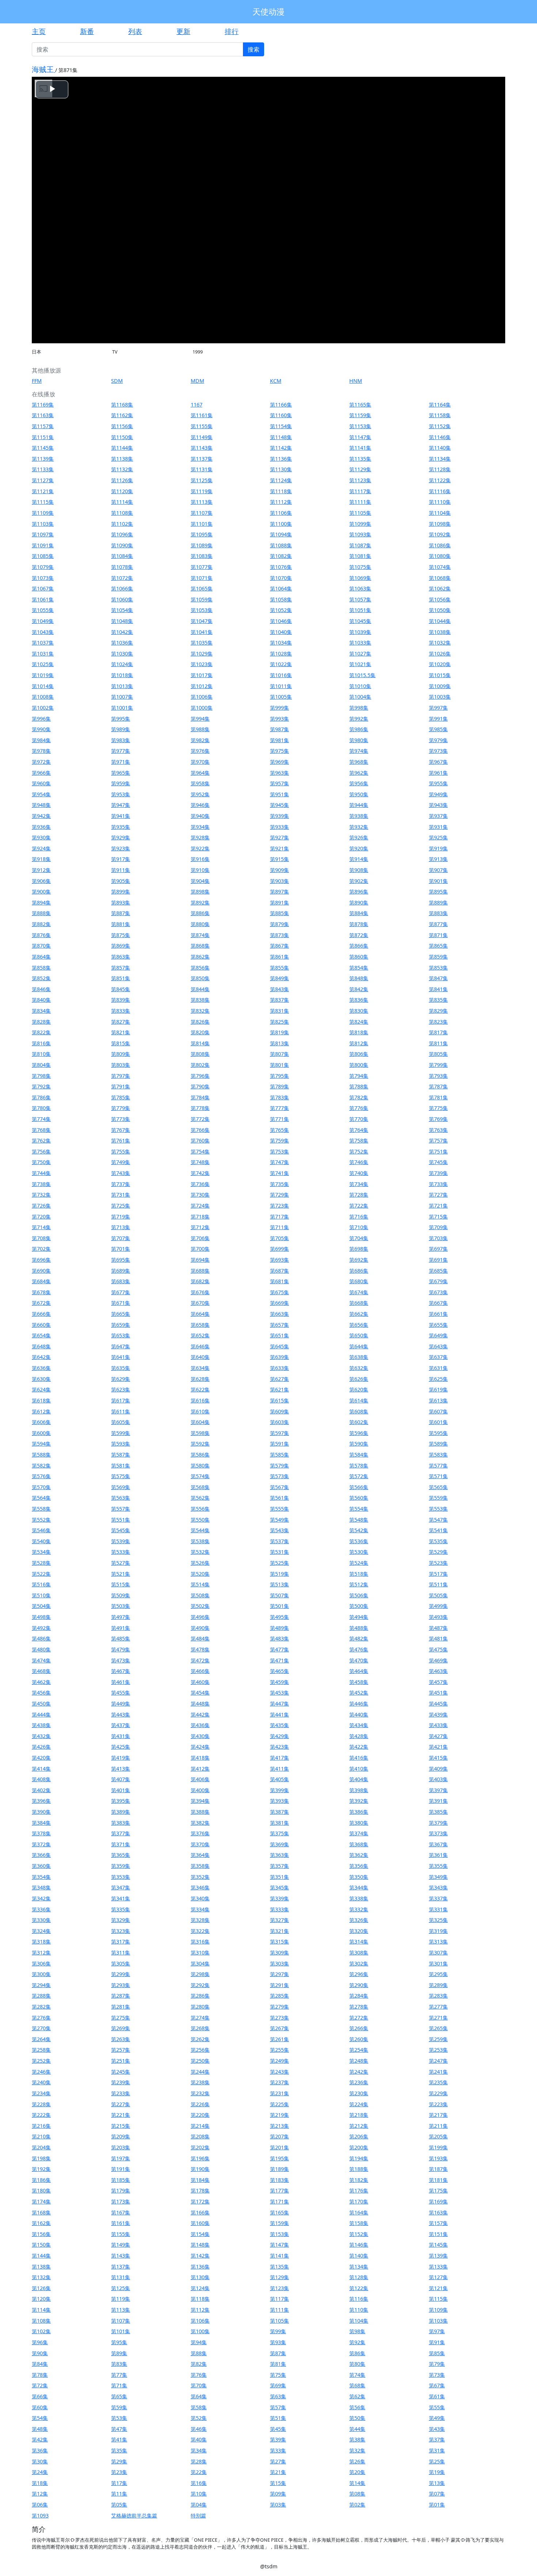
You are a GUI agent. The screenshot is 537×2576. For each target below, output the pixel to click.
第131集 (121, 2277)
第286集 (200, 1996)
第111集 (279, 2310)
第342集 (41, 1898)
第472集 (200, 1660)
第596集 (359, 1433)
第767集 (121, 1130)
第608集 (359, 1411)
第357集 (279, 1866)
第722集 (359, 1206)
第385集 (438, 1812)
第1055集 (43, 610)
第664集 (200, 1314)
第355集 (438, 1866)
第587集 (121, 1455)
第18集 (40, 2483)
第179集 (121, 2190)
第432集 (41, 1736)
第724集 (200, 1206)
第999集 (279, 708)
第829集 (438, 1011)
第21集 (278, 2472)
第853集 (438, 968)
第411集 (279, 1769)
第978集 (41, 751)
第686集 (359, 1271)
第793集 (438, 1076)
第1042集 (122, 632)
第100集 (200, 2331)
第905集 (121, 881)
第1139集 (43, 459)
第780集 (41, 1108)
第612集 (41, 1411)
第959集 (121, 783)
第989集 (121, 729)
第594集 (41, 1444)
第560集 (359, 1498)
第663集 (279, 1314)
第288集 (41, 1996)
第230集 (359, 2093)
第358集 (200, 1866)
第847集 (438, 978)
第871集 (438, 935)
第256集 (200, 2050)
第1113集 (202, 502)
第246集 (41, 2072)
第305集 (121, 1963)
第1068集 (440, 578)
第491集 (121, 1628)
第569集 (121, 1487)
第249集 (279, 2061)
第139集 (438, 2256)
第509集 (121, 1595)
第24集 (40, 2472)
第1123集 (360, 480)
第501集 (279, 1606)
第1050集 (440, 610)
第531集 (279, 1552)
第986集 (359, 729)
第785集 (121, 1097)
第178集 (200, 2190)
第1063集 (360, 588)
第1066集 (122, 588)
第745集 (438, 1162)
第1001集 (122, 708)
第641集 (121, 1357)
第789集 (279, 1086)
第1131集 (202, 469)
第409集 (438, 1769)
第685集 (438, 1271)
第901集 (438, 881)
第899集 (121, 892)
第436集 (200, 1725)
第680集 (359, 1281)
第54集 (40, 2418)
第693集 (279, 1260)
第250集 (200, 2061)
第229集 (438, 2093)
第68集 (357, 2385)
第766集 (200, 1130)
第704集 (359, 1238)
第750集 (41, 1162)
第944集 (359, 805)
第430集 (200, 1736)
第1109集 (43, 513)
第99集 (278, 2331)
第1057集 (360, 599)
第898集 (200, 892)
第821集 (121, 1032)
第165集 (279, 2212)
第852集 (41, 978)
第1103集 (43, 524)
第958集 (200, 783)
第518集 (359, 1574)
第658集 (200, 1325)
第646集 (200, 1346)
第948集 (41, 805)
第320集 (359, 1931)
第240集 (41, 2082)
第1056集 (440, 599)
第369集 (279, 1844)
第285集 (279, 1996)
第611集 (121, 1411)
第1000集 (202, 708)
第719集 (121, 1217)
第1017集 (202, 675)
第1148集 (281, 437)
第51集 (278, 2418)
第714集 (41, 1227)
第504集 (41, 1606)
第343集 (438, 1887)
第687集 (279, 1271)
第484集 (200, 1638)
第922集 (200, 848)
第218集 (359, 2115)
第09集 (278, 2494)
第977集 (121, 751)
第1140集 (440, 448)
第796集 (200, 1076)
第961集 (438, 773)
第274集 (200, 2018)
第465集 (279, 1671)
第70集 (199, 2385)
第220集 (200, 2115)
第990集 (41, 729)
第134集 (359, 2267)
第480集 (41, 1649)
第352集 (200, 1877)
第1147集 (360, 437)
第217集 (438, 2115)
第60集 (40, 2407)
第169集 (438, 2201)
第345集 (279, 1887)
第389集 (121, 1812)
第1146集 (440, 437)
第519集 (279, 1574)
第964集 (200, 773)
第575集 (121, 1476)
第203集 (121, 2147)
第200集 (359, 2147)
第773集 (121, 1119)
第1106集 (281, 513)
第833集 (121, 1011)
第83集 (119, 2364)
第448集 (200, 1704)
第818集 (359, 1032)
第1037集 (43, 643)
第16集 (199, 2483)
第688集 (200, 1271)
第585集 (279, 1455)
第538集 (200, 1541)
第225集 (279, 2104)
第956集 (359, 783)
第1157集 (43, 426)
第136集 (200, 2267)
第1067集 (43, 588)
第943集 (438, 805)
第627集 (279, 1379)
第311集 (121, 1952)
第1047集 (202, 621)
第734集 (359, 1184)
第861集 (279, 957)
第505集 (438, 1595)
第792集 (41, 1086)
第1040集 (281, 632)
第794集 (359, 1076)
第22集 (199, 2472)
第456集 (41, 1693)
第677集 (121, 1292)
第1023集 (202, 664)
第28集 (199, 2461)
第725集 (121, 1206)
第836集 (359, 1000)
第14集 (357, 2483)
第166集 (200, 2212)
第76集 (199, 2375)
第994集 (200, 719)
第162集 (41, 2223)
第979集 (438, 740)
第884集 (359, 913)
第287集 (121, 1996)
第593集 (121, 1444)
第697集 (438, 1249)
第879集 (279, 924)
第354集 (41, 1877)
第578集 (359, 1465)
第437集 (121, 1725)
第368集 (359, 1844)
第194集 (359, 2158)
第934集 (200, 827)
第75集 (278, 2375)
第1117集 (360, 491)
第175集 (438, 2190)
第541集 (438, 1530)
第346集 (200, 1887)
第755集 (121, 1151)
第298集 (200, 1974)
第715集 (438, 1217)
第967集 (438, 762)
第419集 (121, 1758)
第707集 (121, 1238)
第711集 (279, 1227)
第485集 (121, 1638)
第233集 (121, 2093)
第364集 (200, 1855)
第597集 (279, 1433)
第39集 (278, 2439)
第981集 (279, 740)
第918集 (41, 859)
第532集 (200, 1552)
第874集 (200, 935)
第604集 (200, 1422)
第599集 (121, 1433)
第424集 (200, 1747)
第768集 (41, 1130)
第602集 (359, 1422)
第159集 (279, 2223)
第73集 (437, 2375)
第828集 (41, 1022)
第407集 (121, 1779)
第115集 (438, 2299)
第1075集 (360, 567)
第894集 (41, 902)
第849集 (279, 978)
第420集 (41, 1758)
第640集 (200, 1357)
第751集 (438, 1151)
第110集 (359, 2310)
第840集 (41, 1000)
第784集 (200, 1097)
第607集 (438, 1411)
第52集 (199, 2418)
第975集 (279, 751)
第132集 (41, 2277)
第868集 (200, 946)
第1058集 (281, 599)
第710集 (359, 1227)
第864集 (41, 957)
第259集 (438, 2039)
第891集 (279, 902)
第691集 (438, 1260)
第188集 (359, 2169)
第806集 (359, 1054)
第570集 (41, 1487)
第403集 (438, 1779)
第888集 (41, 913)
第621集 (279, 1389)
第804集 (41, 1065)
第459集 (279, 1682)
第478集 (200, 1649)
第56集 (357, 2407)
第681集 (279, 1281)
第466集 (200, 1671)
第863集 (121, 957)
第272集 (359, 2018)
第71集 (119, 2385)
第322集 (200, 1931)
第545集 (121, 1530)
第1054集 (122, 610)
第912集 (41, 870)
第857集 (121, 968)
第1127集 (43, 480)
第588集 (41, 1455)
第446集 (359, 1704)
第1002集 (43, 708)
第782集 (359, 1097)
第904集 (200, 881)
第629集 (121, 1379)
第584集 (359, 1455)
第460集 (200, 1682)
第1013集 (122, 686)
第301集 (438, 1963)
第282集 (41, 2007)
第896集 (359, 892)
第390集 (41, 1812)
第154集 (200, 2234)
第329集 (121, 1920)
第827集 (121, 1022)
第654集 (41, 1335)
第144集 (41, 2256)
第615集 (279, 1400)
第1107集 (202, 513)
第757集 (438, 1140)
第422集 (359, 1747)
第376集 (200, 1833)
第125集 (121, 2288)
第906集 (41, 881)
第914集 (359, 859)
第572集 (359, 1476)
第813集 (279, 1043)
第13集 (437, 2483)
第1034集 (281, 643)
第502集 (200, 1606)
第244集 (200, 2072)
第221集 (121, 2115)
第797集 (121, 1076)
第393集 (279, 1801)
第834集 (41, 1011)
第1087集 (360, 545)
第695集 (121, 1260)
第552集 (41, 1520)
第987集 (279, 729)
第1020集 (440, 664)
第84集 (40, 2364)
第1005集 (281, 697)
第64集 (199, 2396)
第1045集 (360, 621)
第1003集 (440, 697)
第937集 (438, 816)
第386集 (359, 1812)
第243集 (279, 2072)
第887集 (121, 913)
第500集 (359, 1606)
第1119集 (202, 491)
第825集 (279, 1022)
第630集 (41, 1379)
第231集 (279, 2093)
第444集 (41, 1714)
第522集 (41, 1574)
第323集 (121, 1931)
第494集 (359, 1617)
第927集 (279, 837)
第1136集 (281, 459)
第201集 (279, 2147)
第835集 (438, 1000)
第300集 (41, 1974)
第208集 (200, 2136)
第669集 (279, 1303)
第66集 (40, 2396)
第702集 (41, 1249)
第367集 (438, 1844)
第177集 (279, 2190)
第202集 (200, 2147)
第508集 (200, 1595)
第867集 (279, 946)
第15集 (278, 2483)
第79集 (437, 2364)
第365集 (121, 1855)
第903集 (279, 881)
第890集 (359, 902)
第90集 (40, 2353)
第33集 (278, 2450)
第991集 (438, 719)
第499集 (438, 1606)
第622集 (200, 1389)
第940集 (200, 816)
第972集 (41, 762)
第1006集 (202, 697)
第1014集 (43, 686)
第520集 (200, 1574)
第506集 (359, 1595)
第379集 (438, 1823)
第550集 (200, 1520)
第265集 (438, 2028)
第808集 (200, 1054)
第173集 (121, 2201)
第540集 (41, 1541)
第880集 (200, 924)
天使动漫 (268, 12)
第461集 (121, 1682)
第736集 (200, 1184)
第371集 (121, 1844)
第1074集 (440, 567)
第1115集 (43, 502)
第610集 (200, 1411)
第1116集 (440, 491)
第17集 (119, 2483)
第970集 (200, 762)
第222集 (41, 2115)
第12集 (40, 2494)
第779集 (121, 1108)
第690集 (41, 1271)
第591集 (279, 1444)
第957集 (279, 783)
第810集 (41, 1054)
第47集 (119, 2429)
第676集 (200, 1292)
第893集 (121, 902)
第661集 (438, 1314)
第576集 (41, 1476)
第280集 (200, 2007)
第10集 (199, 2494)
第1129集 (360, 469)
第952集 (200, 794)
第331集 (438, 1909)
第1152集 (440, 426)
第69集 (278, 2385)
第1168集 (122, 405)
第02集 (357, 2505)
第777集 (279, 1108)
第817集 (438, 1032)
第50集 (357, 2418)
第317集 (121, 1942)
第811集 (438, 1043)
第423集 (279, 1747)
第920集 (359, 848)
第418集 (200, 1758)
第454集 (200, 1693)
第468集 (41, 1671)
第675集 (279, 1292)
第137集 (121, 2267)
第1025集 (43, 664)
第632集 (359, 1368)
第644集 (359, 1346)
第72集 (40, 2385)
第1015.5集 (362, 675)
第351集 (279, 1877)
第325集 (438, 1920)
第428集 (359, 1736)
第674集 (359, 1292)
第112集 (200, 2310)
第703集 (438, 1238)
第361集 (438, 1855)
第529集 (438, 1552)
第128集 (359, 2277)
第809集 (121, 1054)
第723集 (279, 1206)
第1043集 (43, 632)
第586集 (200, 1455)
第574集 (200, 1476)
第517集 (438, 1574)
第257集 (121, 2050)
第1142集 (281, 448)
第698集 (359, 1249)
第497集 (121, 1617)
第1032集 (440, 643)
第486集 (41, 1638)
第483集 (279, 1638)
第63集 (278, 2396)
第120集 (41, 2299)
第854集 (359, 968)
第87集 (278, 2353)
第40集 (199, 2439)
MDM (197, 381)
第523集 (438, 1563)
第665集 (121, 1314)
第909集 (279, 870)
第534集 (41, 1552)
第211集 (438, 2126)
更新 (183, 31)
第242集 (359, 2072)
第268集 (200, 2028)
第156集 (41, 2234)
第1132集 (122, 469)
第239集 (121, 2082)
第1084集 (122, 556)
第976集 (200, 751)
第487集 (438, 1628)
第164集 (359, 2212)
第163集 (438, 2212)
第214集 (200, 2126)
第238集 (200, 2082)
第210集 (41, 2136)
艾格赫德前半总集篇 (134, 2515)
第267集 (279, 2028)
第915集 (279, 859)
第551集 (121, 1520)
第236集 (359, 2082)
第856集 (200, 968)
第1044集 (440, 621)
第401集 (121, 1790)
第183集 (279, 2180)
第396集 (41, 1801)
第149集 (121, 2245)
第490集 (200, 1628)
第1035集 (202, 643)
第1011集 (281, 686)
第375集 (279, 1833)
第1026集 (440, 654)
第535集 (438, 1541)
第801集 (279, 1065)
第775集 (438, 1108)
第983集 (121, 740)
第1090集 (122, 545)
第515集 (121, 1584)
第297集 (279, 1974)
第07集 (437, 2494)
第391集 (438, 1801)
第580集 (200, 1465)
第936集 (41, 827)
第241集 (438, 2072)
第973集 (438, 751)
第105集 (279, 2321)
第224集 (359, 2104)
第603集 (279, 1422)
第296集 (359, 1974)
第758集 (359, 1140)
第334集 (200, 1909)
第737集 (121, 1184)
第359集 (121, 1866)
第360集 (41, 1866)
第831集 (279, 1011)
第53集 (119, 2418)
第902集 (359, 881)
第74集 (357, 2375)
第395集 (121, 1801)
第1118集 (281, 491)
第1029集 (202, 654)
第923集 (121, 848)
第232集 (200, 2093)
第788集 (359, 1086)
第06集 (40, 2505)
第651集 (279, 1335)
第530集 (359, 1552)
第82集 (199, 2364)
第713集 (121, 1227)
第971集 (121, 762)
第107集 (121, 2321)
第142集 (200, 2256)
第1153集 (360, 426)
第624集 (41, 1389)
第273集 (279, 2018)
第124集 (200, 2288)
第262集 (200, 2039)
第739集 (438, 1173)
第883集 (438, 913)
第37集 (437, 2439)
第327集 (279, 1920)
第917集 (121, 859)
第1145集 (43, 448)
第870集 (41, 946)
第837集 (279, 1000)
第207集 (279, 2136)
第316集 (200, 1942)
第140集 (359, 2256)
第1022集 (281, 664)
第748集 (200, 1162)
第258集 (41, 2050)
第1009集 (440, 686)
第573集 (279, 1476)
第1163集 (43, 415)
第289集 (438, 1985)
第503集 (121, 1606)
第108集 (41, 2321)
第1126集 (122, 480)
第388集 (200, 1812)
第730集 (200, 1195)
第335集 (121, 1909)
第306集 (41, 1963)
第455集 (121, 1693)
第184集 (200, 2180)
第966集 (41, 773)
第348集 (41, 1887)
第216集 (41, 2126)
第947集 (121, 805)
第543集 (279, 1530)
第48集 (40, 2429)
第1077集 (202, 567)
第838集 (200, 1000)
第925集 (438, 837)
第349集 (438, 1877)
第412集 (200, 1769)
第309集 (279, 1952)
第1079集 (43, 567)
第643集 (438, 1346)
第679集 (438, 1281)
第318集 (41, 1942)
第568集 (200, 1487)
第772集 (200, 1119)
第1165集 (360, 405)
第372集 (41, 1844)
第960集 (41, 783)
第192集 (41, 2169)
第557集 (121, 1509)
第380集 (359, 1823)
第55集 (437, 2407)
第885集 (279, 913)
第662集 (359, 1314)
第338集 (359, 1898)
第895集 (438, 892)
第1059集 (202, 599)
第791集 (121, 1086)
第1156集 (122, 426)
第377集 (121, 1833)
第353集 (121, 1877)
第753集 (279, 1151)
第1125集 (202, 480)
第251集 (121, 2061)
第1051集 (360, 610)
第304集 (200, 1963)
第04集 (199, 2505)
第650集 (359, 1335)
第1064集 (281, 588)
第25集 (437, 2461)
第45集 (278, 2429)
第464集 (359, 1671)
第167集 (121, 2212)
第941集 (121, 816)
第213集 (279, 2126)
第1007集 (122, 697)
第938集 (359, 816)
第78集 (40, 2375)
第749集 (121, 1162)
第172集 (200, 2201)
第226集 (200, 2104)
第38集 (357, 2439)
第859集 (438, 957)
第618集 (41, 1400)
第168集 (41, 2212)
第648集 (41, 1346)
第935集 (121, 827)
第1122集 (440, 480)
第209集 (121, 2136)
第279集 (279, 2007)
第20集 (357, 2472)
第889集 (438, 902)
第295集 (438, 1974)
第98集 (357, 2331)
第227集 (121, 2104)
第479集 (121, 1649)
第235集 (438, 2082)
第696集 (41, 1260)
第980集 (359, 740)
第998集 (359, 708)
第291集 (279, 1985)
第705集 (279, 1238)
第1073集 (43, 578)
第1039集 (360, 632)
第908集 (359, 870)
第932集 (359, 827)
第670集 (200, 1303)
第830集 (359, 1011)
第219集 (279, 2115)
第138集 (41, 2267)
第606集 (41, 1422)
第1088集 (281, 545)
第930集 (41, 837)
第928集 (200, 837)
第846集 (41, 989)
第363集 (279, 1855)
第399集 (279, 1790)
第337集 (438, 1898)
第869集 (121, 946)
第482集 (359, 1638)
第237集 (279, 2082)
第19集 (437, 2472)
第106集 (200, 2321)
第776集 (359, 1108)
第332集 (359, 1909)
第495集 (279, 1617)
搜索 (254, 49)
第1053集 (202, 610)
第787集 (438, 1086)
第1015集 (440, 675)
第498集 (41, 1617)
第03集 (278, 2505)
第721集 (438, 1206)
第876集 (41, 935)
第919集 (438, 848)
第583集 (438, 1455)
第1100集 (281, 524)
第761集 (121, 1140)
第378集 (41, 1833)
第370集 (200, 1844)
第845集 (121, 989)
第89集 (119, 2353)
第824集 (359, 1022)
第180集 (41, 2190)
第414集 (41, 1769)
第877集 (438, 924)
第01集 (437, 2505)
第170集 (359, 2201)
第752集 (359, 1151)
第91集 (437, 2342)
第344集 (359, 1887)
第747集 (279, 1162)
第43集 (437, 2429)
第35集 (119, 2450)
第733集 (438, 1184)
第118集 (200, 2299)
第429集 (279, 1736)
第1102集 (122, 524)
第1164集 (440, 405)
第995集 (121, 719)
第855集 (279, 968)
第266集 (359, 2028)
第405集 (279, 1779)
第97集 (437, 2331)
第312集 (41, 1952)
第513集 (279, 1584)
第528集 (41, 1563)
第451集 (438, 1693)
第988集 (200, 729)
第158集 (359, 2223)
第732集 (41, 1195)
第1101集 (202, 524)
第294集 (41, 1985)
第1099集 (360, 524)
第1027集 (360, 654)
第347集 (121, 1887)
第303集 (279, 1963)
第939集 (279, 816)
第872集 (359, 935)
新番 (87, 31)
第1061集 (43, 599)
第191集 (121, 2169)
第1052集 (281, 610)
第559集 (438, 1498)
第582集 (41, 1465)
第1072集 (122, 578)
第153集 (279, 2234)
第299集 (121, 1974)
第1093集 (360, 534)
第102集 (41, 2331)
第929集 (121, 837)
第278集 (359, 2007)
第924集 (41, 848)
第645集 (279, 1346)
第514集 (200, 1584)
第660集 (41, 1325)
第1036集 (122, 643)
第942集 (41, 816)
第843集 (279, 989)
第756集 (41, 1151)
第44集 (357, 2429)
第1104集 (440, 513)
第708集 (41, 1238)
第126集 (41, 2288)
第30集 (40, 2461)
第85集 (437, 2353)
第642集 (41, 1357)
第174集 (41, 2201)
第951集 (279, 794)
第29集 (119, 2461)
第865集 (438, 946)
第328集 (200, 1920)
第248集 (359, 2061)
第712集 (200, 1227)
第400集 (200, 1790)
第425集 (121, 1747)
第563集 (121, 1498)
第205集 (438, 2136)
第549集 (279, 1520)
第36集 (40, 2450)
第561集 (279, 1498)
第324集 (41, 1931)
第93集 (278, 2342)
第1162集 (122, 415)
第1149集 (202, 437)
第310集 (200, 1952)
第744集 (41, 1173)
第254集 (359, 2050)
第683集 (121, 1281)
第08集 (357, 2494)
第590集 (359, 1444)
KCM (276, 381)
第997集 (438, 708)
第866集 (359, 946)
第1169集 (43, 405)
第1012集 (202, 686)
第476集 (359, 1649)
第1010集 (360, 686)
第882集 (41, 924)
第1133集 (43, 469)
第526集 (200, 1563)
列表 (135, 31)
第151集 (438, 2234)
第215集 (121, 2126)
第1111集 (360, 502)
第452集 (359, 1693)
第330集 (41, 1920)
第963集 (279, 773)
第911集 (121, 870)
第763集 (438, 1130)
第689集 (121, 1271)
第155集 (121, 2234)
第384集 (41, 1823)
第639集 (279, 1357)
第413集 (121, 1769)
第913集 (438, 859)
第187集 (438, 2169)
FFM (37, 381)
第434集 (359, 1725)
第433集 (438, 1725)
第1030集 (122, 654)
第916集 (200, 859)
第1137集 (202, 459)
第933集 (279, 827)
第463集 (438, 1671)
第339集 (279, 1898)
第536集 (359, 1541)
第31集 (437, 2450)
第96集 (40, 2342)
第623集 (121, 1389)
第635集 (121, 1368)
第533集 (121, 1552)
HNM (356, 381)
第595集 (438, 1433)
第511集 (438, 1584)
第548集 (359, 1520)
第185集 (121, 2180)
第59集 (119, 2407)
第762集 (41, 1140)
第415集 (438, 1758)
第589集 (438, 1444)
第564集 (41, 1498)
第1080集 (440, 556)
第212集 (359, 2126)
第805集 (438, 1054)
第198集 (41, 2158)
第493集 (438, 1617)
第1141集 (360, 448)
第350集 (359, 1877)
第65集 (119, 2396)
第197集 (121, 2158)
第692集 (359, 1260)
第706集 (200, 1238)
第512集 (359, 1584)
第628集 (200, 1379)
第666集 (41, 1314)
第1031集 (43, 654)
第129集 (279, 2277)
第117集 (279, 2299)
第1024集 (122, 664)
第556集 (200, 1509)
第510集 (41, 1595)
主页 (39, 31)
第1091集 (43, 545)
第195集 (279, 2158)
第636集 (41, 1368)
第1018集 (122, 675)
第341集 (121, 1898)
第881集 (121, 924)
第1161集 (202, 415)
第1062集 (440, 588)
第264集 (41, 2039)
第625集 (438, 1379)
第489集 (279, 1628)
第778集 (200, 1108)
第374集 (359, 1833)
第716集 (359, 1217)
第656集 (359, 1325)
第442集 (200, 1714)
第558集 (41, 1509)
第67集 (437, 2385)
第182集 (359, 2180)
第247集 (438, 2061)
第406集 (200, 1779)
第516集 (41, 1584)
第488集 (359, 1628)
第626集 (359, 1379)
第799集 (438, 1065)
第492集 (41, 1628)
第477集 (279, 1649)
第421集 (438, 1747)
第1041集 (202, 632)
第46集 (199, 2429)
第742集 (200, 1173)
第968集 (359, 762)
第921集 (279, 848)
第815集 (121, 1043)
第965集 (121, 773)
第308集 (359, 1952)
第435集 (279, 1725)
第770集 (359, 1119)
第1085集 (43, 556)
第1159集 (360, 415)
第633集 (279, 1368)
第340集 (200, 1898)
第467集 (121, 1671)
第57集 (278, 2407)
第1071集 (202, 578)
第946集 (200, 805)
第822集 (41, 1032)
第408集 (41, 1779)
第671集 (121, 1303)
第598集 (200, 1433)
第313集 (438, 1942)
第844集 (200, 989)
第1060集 (122, 599)
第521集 (121, 1574)
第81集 (278, 2364)
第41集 (119, 2439)
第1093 (40, 2515)
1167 (197, 405)
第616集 (200, 1400)
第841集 (438, 989)
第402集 (41, 1790)
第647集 (121, 1346)
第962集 (359, 773)
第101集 (121, 2331)
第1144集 (122, 448)
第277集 (438, 2007)
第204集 (41, 2147)
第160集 (200, 2223)
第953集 (121, 794)
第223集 (438, 2104)
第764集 (359, 1130)
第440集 (359, 1714)
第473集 (121, 1660)
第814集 (200, 1043)
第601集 (438, 1422)
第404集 (359, 1779)
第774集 (41, 1119)
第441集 (279, 1714)
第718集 (200, 1217)
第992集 (359, 719)
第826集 (200, 1022)
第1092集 (440, 534)
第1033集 (360, 643)
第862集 (200, 957)
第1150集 (122, 437)
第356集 (359, 1866)
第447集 (279, 1704)
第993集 (279, 719)
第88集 (199, 2353)
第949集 (438, 794)
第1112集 (281, 502)
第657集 (279, 1325)
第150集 (41, 2245)
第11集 (119, 2494)
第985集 (438, 729)
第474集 (41, 1660)
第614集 (359, 1400)
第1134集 (440, 459)
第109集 (438, 2310)
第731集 (121, 1195)
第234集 (41, 2093)
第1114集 (122, 502)
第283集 (438, 1996)
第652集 (200, 1335)
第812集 (359, 1043)
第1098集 (440, 524)
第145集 (438, 2245)
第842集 (359, 989)
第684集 (41, 1281)
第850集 (200, 978)
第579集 (279, 1465)
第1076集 (281, 567)
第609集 (279, 1411)
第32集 (357, 2450)
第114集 (41, 2310)
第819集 (279, 1032)
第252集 (41, 2061)
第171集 (279, 2201)
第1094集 (281, 534)
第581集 (121, 1465)
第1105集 (360, 513)
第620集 (359, 1389)
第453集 (279, 1693)
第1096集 (122, 534)
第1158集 (440, 415)
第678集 (41, 1292)
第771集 (279, 1119)
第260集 (359, 2039)
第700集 (200, 1249)
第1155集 (202, 426)
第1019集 (43, 675)
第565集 (438, 1487)
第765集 (279, 1130)
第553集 (438, 1509)
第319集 (438, 1931)
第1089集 (202, 545)
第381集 (279, 1823)
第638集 (359, 1357)
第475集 (438, 1649)
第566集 (359, 1487)
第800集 (359, 1065)
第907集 (438, 870)
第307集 (438, 1952)
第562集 (200, 1498)
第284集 (359, 1996)
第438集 (41, 1725)
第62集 (357, 2396)
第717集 (279, 1217)
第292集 (200, 1985)
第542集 (359, 1530)
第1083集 (202, 556)
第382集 (200, 1823)
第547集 (438, 1520)
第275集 (121, 2018)
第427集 (438, 1736)
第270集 (41, 2028)
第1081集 (360, 556)
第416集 (359, 1758)
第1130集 (281, 469)
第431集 (121, 1736)
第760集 (200, 1140)
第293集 (121, 1985)
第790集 (200, 1086)
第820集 (200, 1032)
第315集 (279, 1942)
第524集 (359, 1563)
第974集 (359, 751)
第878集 (359, 924)
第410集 (359, 1769)
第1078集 (122, 567)
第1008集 (43, 697)
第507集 (279, 1595)
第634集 (200, 1368)
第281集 (121, 2007)
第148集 (200, 2245)
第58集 (199, 2407)
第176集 (359, 2190)
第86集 (357, 2353)
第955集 (438, 783)
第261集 (279, 2039)
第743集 (121, 1173)
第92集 (357, 2342)
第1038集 (440, 632)
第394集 (200, 1801)
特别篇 (198, 2515)
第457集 (438, 1682)
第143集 (121, 2256)
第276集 (41, 2018)
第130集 (200, 2277)
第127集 (438, 2277)
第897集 (279, 892)
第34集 (199, 2450)
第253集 (438, 2050)
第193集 (438, 2158)
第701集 (121, 1249)
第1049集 (43, 621)
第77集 (119, 2375)
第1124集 (281, 480)
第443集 (121, 1714)
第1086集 (440, 545)
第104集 (359, 2321)
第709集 (438, 1227)
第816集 (41, 1043)
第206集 (359, 2136)
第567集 (279, 1487)
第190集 (200, 2169)
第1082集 (281, 556)
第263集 (121, 2039)
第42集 (40, 2439)
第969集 (279, 762)
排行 (232, 31)
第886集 (200, 913)
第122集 (359, 2288)
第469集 (438, 1660)
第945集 (279, 805)
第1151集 (43, 437)
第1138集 (122, 459)
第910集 (200, 870)
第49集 (437, 2418)
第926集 (359, 837)
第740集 (359, 1173)
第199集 (438, 2147)
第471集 (279, 1660)
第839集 (121, 1000)
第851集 (121, 978)
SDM (117, 381)
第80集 (357, 2364)
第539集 (121, 1541)
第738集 (41, 1184)
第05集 (119, 2505)
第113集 (121, 2310)
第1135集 (360, 459)
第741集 (279, 1173)
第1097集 (43, 534)
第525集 (279, 1563)
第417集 (279, 1758)
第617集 (121, 1400)
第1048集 (122, 621)
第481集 (438, 1638)
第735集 (279, 1184)
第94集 (199, 2342)
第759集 (279, 1140)
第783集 (279, 1097)
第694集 (200, 1260)
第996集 (41, 719)
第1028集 (281, 654)
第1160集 (281, 415)
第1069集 (360, 578)
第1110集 (440, 502)
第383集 (121, 1823)
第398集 (359, 1790)
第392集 (359, 1801)
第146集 (359, 2245)
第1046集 (281, 621)
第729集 (279, 1195)
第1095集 (202, 534)
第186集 (41, 2180)
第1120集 (122, 491)
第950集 (359, 794)
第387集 (279, 1812)
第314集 (359, 1942)
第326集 (359, 1920)
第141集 (279, 2256)
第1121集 (43, 491)
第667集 (438, 1303)
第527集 (121, 1563)
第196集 (200, 2158)
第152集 (359, 2234)
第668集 (359, 1303)
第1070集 (281, 578)
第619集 (438, 1389)
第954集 (41, 794)
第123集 (279, 2288)
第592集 (200, 1444)
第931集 (438, 827)
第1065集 (202, 588)
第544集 (200, 1530)
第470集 (359, 1660)
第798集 (41, 1076)
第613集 (438, 1400)
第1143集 (202, 448)
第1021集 (360, 664)
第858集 (41, 968)
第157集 (438, 2223)
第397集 (438, 1790)
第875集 (121, 935)
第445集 (438, 1704)
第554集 (359, 1509)
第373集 (438, 1833)
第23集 (119, 2472)
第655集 (438, 1325)
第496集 (200, 1617)
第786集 (41, 1097)
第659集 (121, 1325)
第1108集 (122, 513)
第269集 (121, 2028)
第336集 (41, 1909)
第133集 (438, 2267)
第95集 (119, 2342)
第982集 (200, 740)
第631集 (438, 1368)
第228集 (41, 2104)
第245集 (121, 2072)
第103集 (438, 2321)
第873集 (279, 935)
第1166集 (281, 405)
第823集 (438, 1022)
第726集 (41, 1206)
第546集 (41, 1530)
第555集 (279, 1509)
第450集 (41, 1704)
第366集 (41, 1855)
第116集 (359, 2299)
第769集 (438, 1119)
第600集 (41, 1433)
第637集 (438, 1357)
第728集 (359, 1195)
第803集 (121, 1065)
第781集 (438, 1097)
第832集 (200, 1011)
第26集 (357, 2461)
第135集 (279, 2267)
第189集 (279, 2169)
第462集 (41, 1682)
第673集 (438, 1292)
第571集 (438, 1476)
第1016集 (281, 675)
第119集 (121, 2299)
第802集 (200, 1065)
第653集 (121, 1335)
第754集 (200, 1151)
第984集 (41, 740)
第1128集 (440, 469)
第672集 (41, 1303)
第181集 (438, 2180)
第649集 (438, 1335)
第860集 (359, 957)
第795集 (279, 1076)
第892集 (200, 902)
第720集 (41, 1217)
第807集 (279, 1054)
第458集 (359, 1682)
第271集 (438, 2018)
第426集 (41, 1747)
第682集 (200, 1281)
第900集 (41, 892)
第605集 (121, 1422)
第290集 (359, 1985)
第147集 (279, 2245)
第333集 (279, 1909)
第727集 (438, 1195)
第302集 (359, 1963)
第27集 (278, 2461)
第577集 (438, 1465)
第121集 (438, 2288)
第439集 (438, 1714)
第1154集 (281, 426)
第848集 (359, 978)
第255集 (279, 2050)
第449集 (121, 1704)
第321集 (279, 1931)
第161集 (121, 2223)
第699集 (279, 1249)
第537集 (279, 1541)
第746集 (359, 1162)
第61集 (437, 2396)
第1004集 (360, 697)
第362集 (359, 1855)
